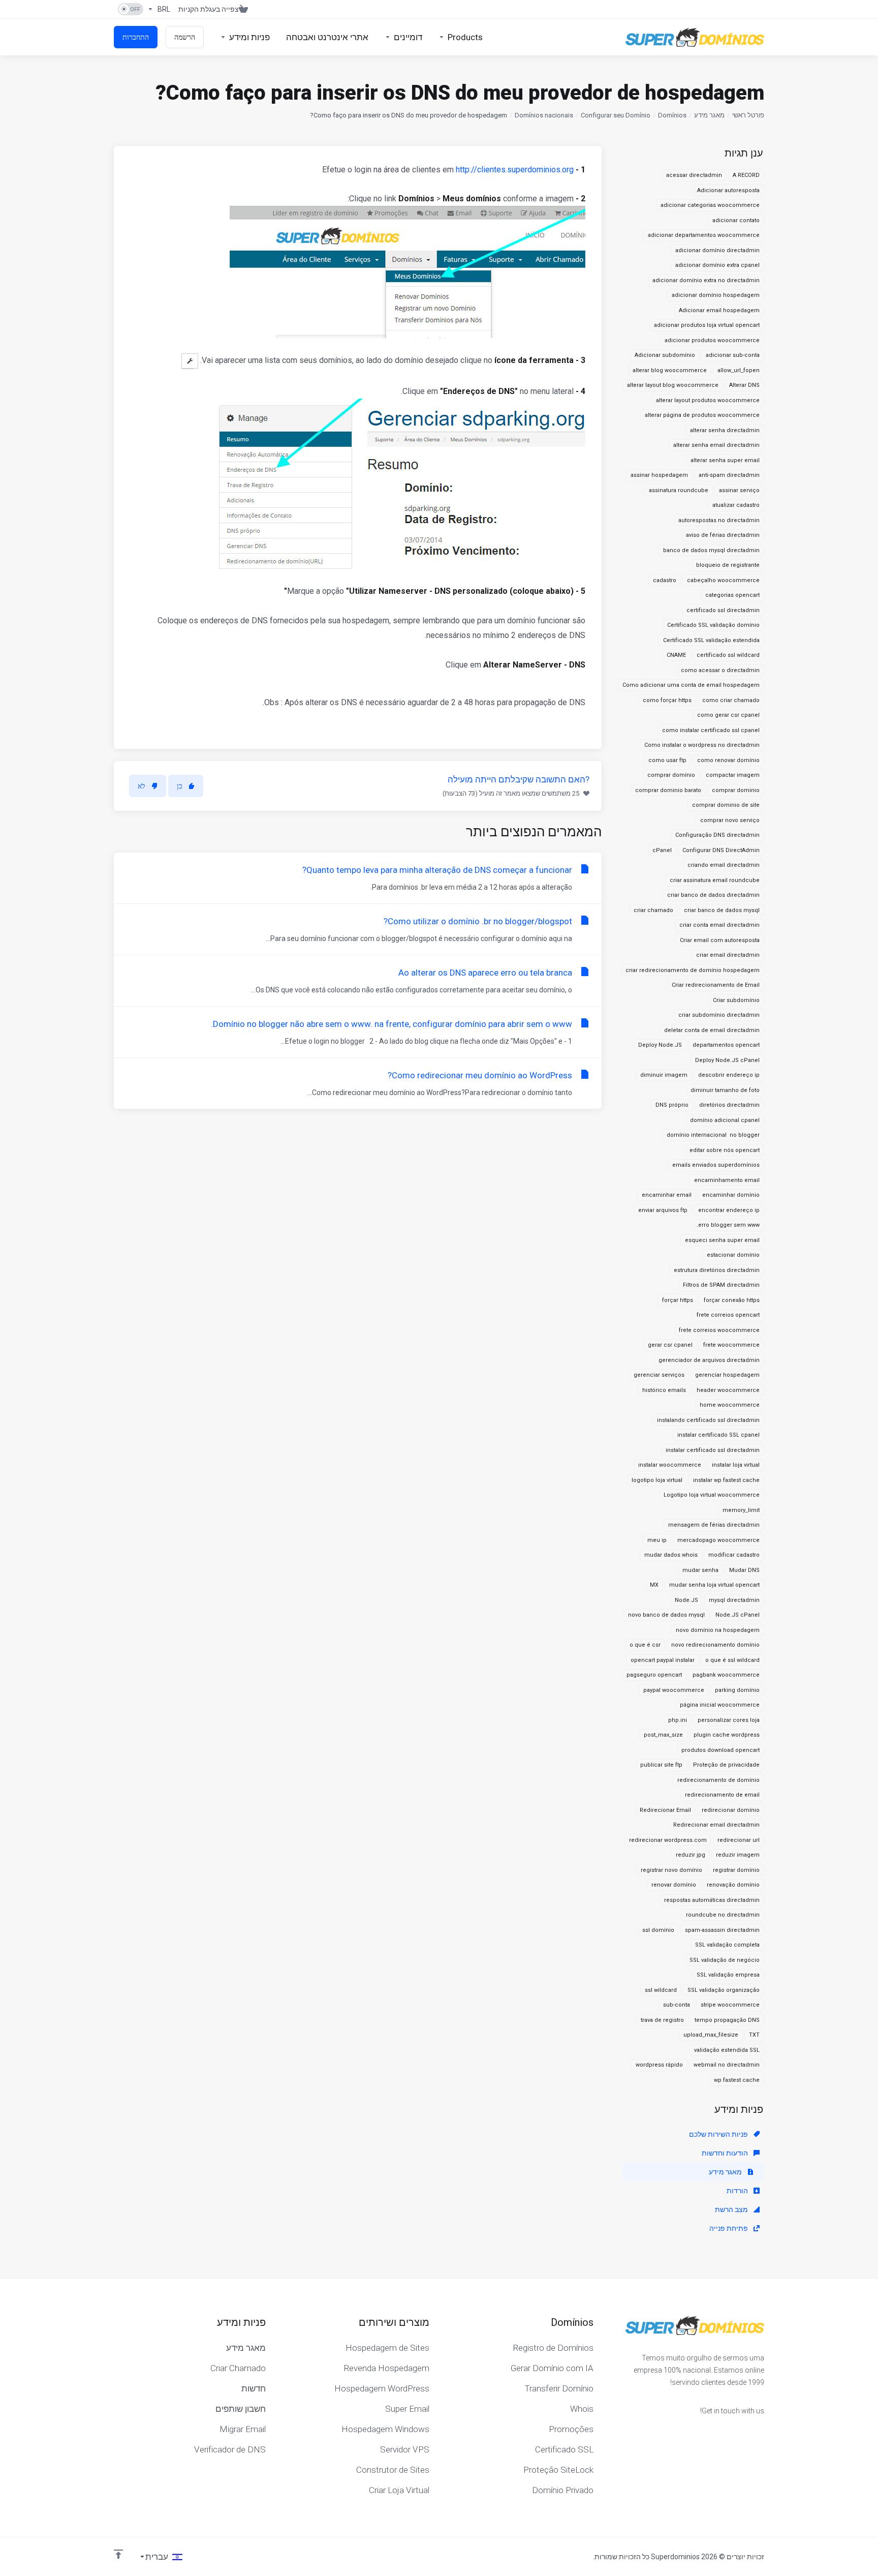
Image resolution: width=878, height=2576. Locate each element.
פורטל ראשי (748, 115)
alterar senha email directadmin (716, 445)
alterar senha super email (725, 460)
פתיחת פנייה (729, 2228)
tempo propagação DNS (727, 2020)
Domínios (672, 115)
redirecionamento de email (722, 1795)
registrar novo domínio (671, 1870)
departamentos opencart (726, 1045)
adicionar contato (736, 220)
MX (654, 1585)
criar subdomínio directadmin (719, 1015)
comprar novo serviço (730, 820)
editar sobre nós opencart (725, 1150)
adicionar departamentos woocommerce (704, 235)
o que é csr (645, 1645)
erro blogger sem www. (728, 1225)
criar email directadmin (728, 955)
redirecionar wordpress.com (668, 1840)
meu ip (657, 1540)
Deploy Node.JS (660, 1045)
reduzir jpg (691, 1855)
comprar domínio (671, 775)
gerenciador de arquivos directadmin (709, 1360)
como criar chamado (731, 700)
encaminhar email (667, 1195)
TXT (754, 2035)
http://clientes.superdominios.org (515, 170)
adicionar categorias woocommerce (710, 205)
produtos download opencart (720, 1750)
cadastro (665, 580)
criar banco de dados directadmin (713, 895)
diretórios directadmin (729, 1105)
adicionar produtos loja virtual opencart (707, 325)
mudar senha (700, 1570)
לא (142, 786)
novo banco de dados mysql (666, 1615)
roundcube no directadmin (723, 1915)
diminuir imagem (664, 1075)
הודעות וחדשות (726, 2153)
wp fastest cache (737, 2080)
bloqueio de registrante (728, 565)
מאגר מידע (709, 115)
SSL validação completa (727, 1945)
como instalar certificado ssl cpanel (711, 730)
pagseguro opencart (654, 1675)
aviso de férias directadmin (723, 535)
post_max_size (663, 1735)
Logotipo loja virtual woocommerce (712, 1495)
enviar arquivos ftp (663, 1210)
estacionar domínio (733, 1255)
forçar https (678, 1300)
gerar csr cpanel (670, 1345)
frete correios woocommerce (719, 1330)
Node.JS (686, 1600)
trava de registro (662, 2020)
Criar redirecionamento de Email (716, 985)
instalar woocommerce (670, 1465)
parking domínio (737, 1690)
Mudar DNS (744, 1570)
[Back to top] (118, 2554)
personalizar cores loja (729, 1720)
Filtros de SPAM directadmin (721, 1285)
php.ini (678, 1720)
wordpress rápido (659, 2065)
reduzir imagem (738, 1855)
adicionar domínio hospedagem (716, 295)
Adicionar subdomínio (665, 355)
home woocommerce (730, 1405)
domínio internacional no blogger (713, 1135)
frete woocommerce (731, 1345)
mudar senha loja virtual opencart (714, 1585)
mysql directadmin (734, 1600)
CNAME (676, 655)
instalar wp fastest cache (726, 1480)
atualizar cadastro (736, 505)
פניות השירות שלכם (719, 2134)
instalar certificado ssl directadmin (713, 1450)
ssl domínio (658, 1930)
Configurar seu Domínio (616, 115)
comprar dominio (736, 790)
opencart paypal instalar (663, 1660)
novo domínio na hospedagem (718, 1630)
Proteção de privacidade (726, 1765)
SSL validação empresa (728, 1975)
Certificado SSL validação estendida (711, 640)
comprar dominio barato (668, 790)
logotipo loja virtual (657, 1480)
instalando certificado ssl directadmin (708, 1420)
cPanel (662, 850)
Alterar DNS (744, 385)
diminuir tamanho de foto (725, 1090)
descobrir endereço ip (729, 1075)
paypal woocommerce (674, 1690)
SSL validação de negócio (725, 1960)
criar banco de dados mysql (722, 910)
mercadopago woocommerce (718, 1540)
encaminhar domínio (731, 1195)
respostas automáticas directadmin (712, 1900)
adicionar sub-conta (733, 355)
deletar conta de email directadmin (712, 1030)
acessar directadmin (694, 175)
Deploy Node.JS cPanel (727, 1060)
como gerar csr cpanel (728, 715)
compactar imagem (733, 775)
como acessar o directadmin (720, 670)
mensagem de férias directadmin (714, 1525)
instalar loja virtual (736, 1465)
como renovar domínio (728, 760)
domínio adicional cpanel (725, 1120)
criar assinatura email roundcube (715, 880)
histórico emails (664, 1390)
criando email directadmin (724, 865)
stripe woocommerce (730, 2005)
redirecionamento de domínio (718, 1780)
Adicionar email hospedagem (719, 310)
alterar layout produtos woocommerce (708, 400)
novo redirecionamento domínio (715, 1645)
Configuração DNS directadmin (717, 835)
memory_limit (741, 1510)
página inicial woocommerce (720, 1705)
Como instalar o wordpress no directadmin (702, 745)
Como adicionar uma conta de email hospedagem (691, 685)
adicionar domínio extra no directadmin (706, 280)
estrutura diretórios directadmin (717, 1270)
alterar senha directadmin (725, 430)
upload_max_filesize (711, 2035)
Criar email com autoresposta (720, 940)
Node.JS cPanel (738, 1615)
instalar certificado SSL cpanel (718, 1435)
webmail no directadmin (727, 2065)
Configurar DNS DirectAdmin (721, 850)
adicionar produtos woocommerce (712, 340)
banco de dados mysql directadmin (711, 550)
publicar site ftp (661, 1765)
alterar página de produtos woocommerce (702, 415)
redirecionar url (739, 1840)
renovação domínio (733, 1885)
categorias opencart (732, 595)
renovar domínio (674, 1885)
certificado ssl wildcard (728, 655)
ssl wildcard (661, 1990)
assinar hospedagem (659, 475)
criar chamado (653, 910)
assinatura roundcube (679, 490)
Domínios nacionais (544, 115)
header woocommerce (728, 1390)
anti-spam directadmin (729, 475)
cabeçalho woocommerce (723, 580)
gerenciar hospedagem (727, 1375)
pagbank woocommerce (726, 1675)
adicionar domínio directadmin (717, 250)
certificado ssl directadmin (723, 610)
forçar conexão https (732, 1300)
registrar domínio (736, 1870)
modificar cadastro (734, 1555)
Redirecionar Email (665, 1810)
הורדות (738, 2191)
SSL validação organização (724, 1990)
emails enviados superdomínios (716, 1165)
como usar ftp (667, 760)
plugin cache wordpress (727, 1735)
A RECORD (746, 175)
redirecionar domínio (731, 1810)
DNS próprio (672, 1105)
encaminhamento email (727, 1180)
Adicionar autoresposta (728, 190)
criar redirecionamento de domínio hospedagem (693, 970)
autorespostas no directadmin (719, 520)
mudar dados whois (671, 1555)
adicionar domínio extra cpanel (717, 265)
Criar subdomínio (736, 1000)
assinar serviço (739, 490)
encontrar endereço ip (729, 1210)
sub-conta (677, 2005)
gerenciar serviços (659, 1375)
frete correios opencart (728, 1315)
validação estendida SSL (727, 2050)
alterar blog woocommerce (670, 370)
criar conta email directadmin (719, 925)
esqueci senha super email (722, 1240)
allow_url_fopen (739, 370)
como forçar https (667, 700)
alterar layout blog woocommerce (673, 385)
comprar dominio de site (726, 805)
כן (180, 786)
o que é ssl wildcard (732, 1660)
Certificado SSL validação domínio (713, 625)
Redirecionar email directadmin (716, 1825)
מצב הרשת (732, 2209)
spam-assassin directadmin (722, 1930)
